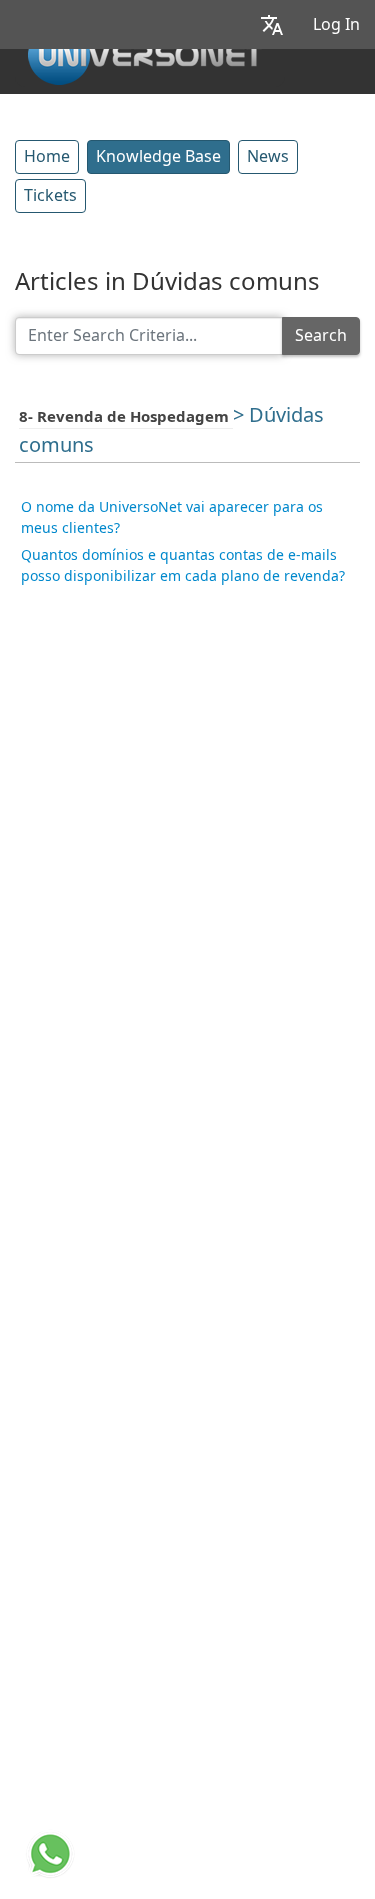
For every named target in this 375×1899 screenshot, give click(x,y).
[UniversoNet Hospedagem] (145, 51)
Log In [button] (336, 24)
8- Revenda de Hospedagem (126, 417)
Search (321, 335)
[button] (272, 24)
